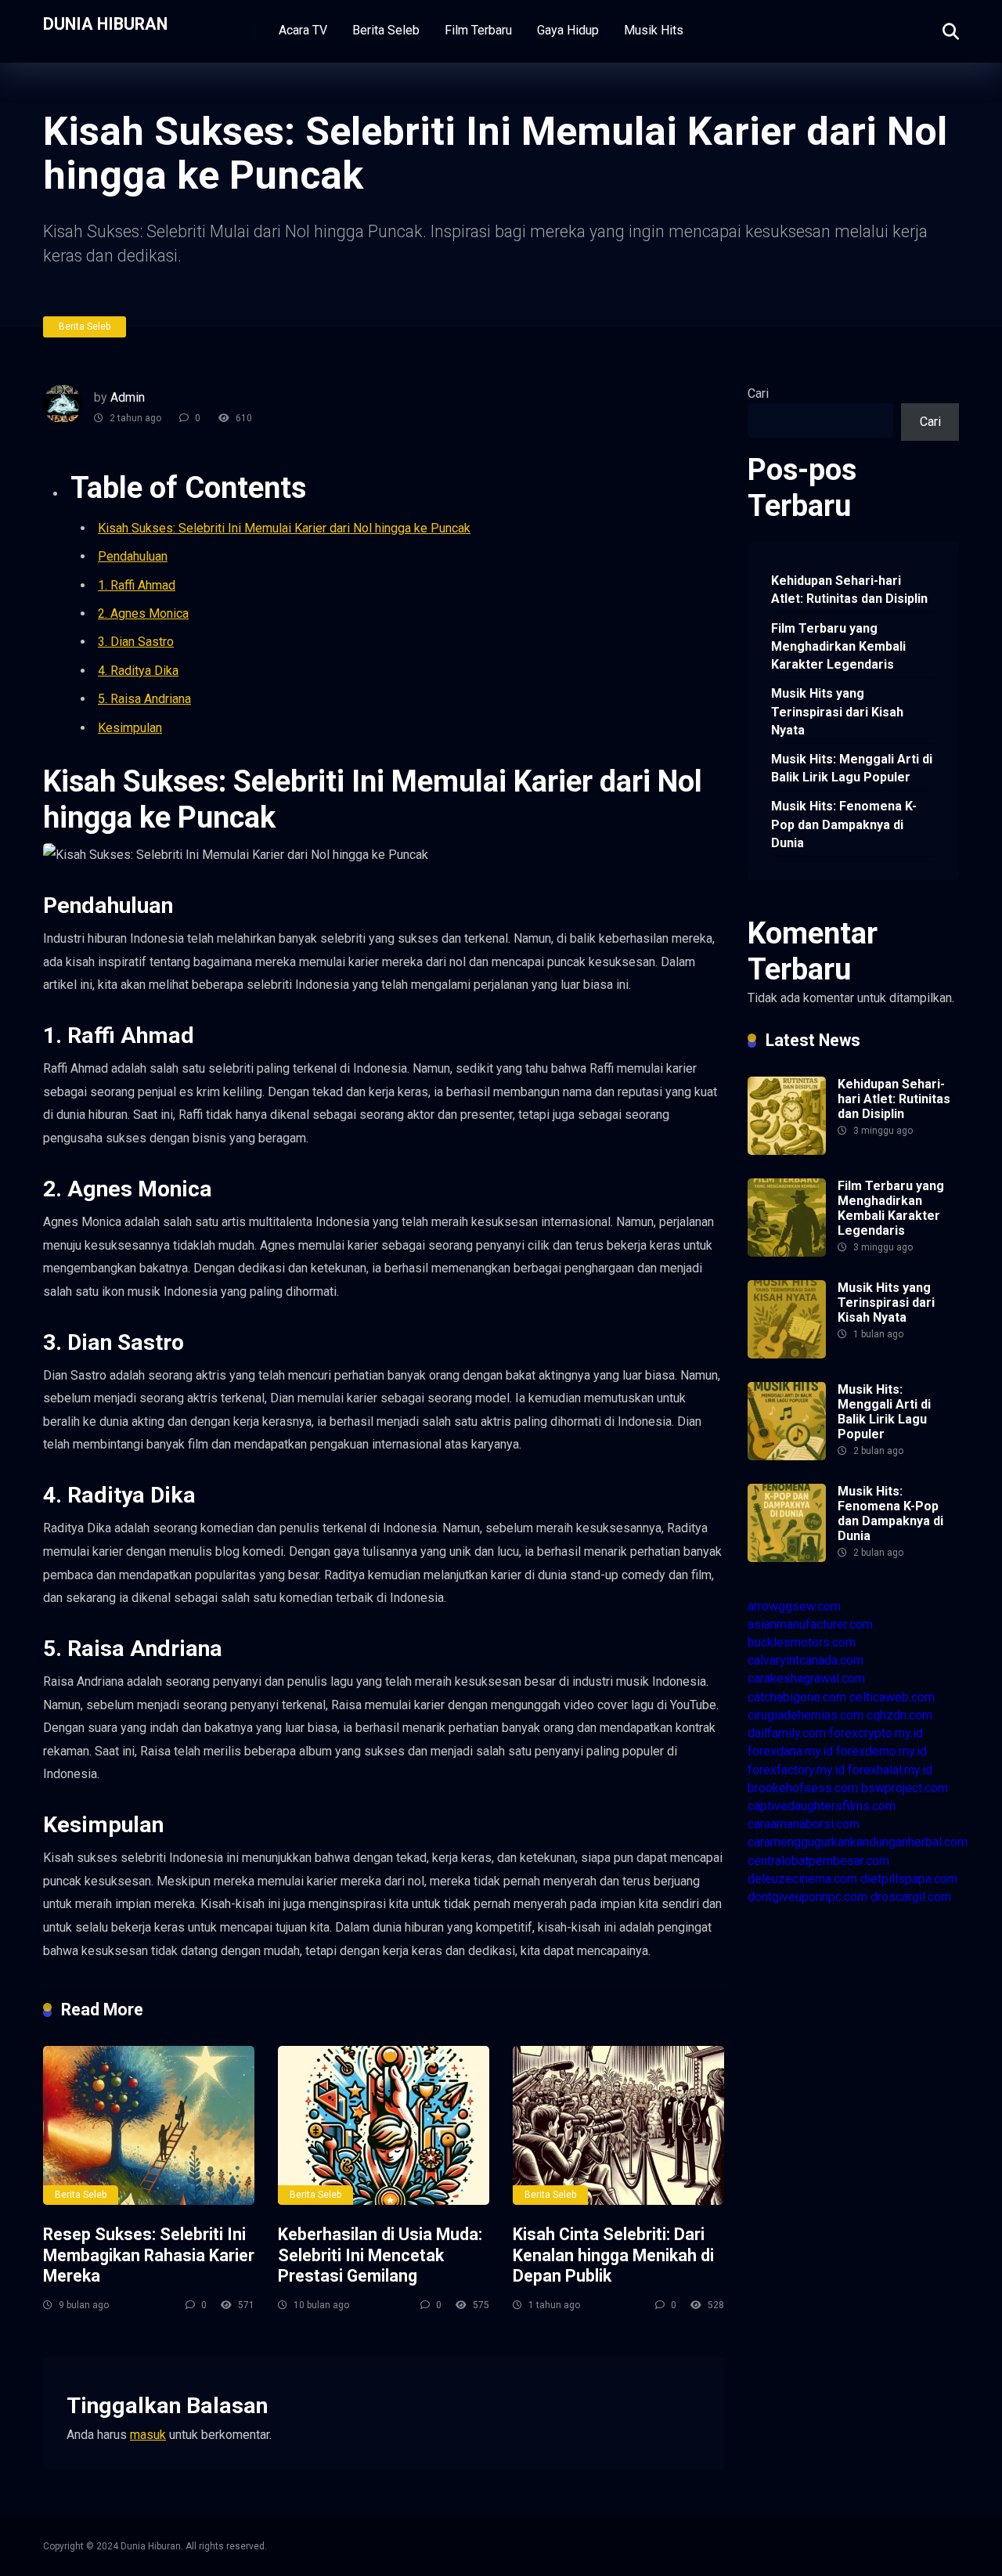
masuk (148, 2435)
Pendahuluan (133, 556)
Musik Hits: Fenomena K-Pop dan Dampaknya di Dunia (844, 824)
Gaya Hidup (568, 30)
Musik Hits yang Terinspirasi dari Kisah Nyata (837, 711)
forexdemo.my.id (881, 1751)
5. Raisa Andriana (144, 699)
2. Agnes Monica (143, 613)
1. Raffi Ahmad (137, 585)
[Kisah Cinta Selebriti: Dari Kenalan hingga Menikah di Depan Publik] (618, 2125)
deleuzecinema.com (802, 1879)
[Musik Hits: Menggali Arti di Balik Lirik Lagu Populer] (787, 1456)
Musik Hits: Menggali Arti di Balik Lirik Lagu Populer (852, 768)
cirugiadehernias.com (806, 1715)
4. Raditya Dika (138, 671)
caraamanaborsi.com (804, 1824)
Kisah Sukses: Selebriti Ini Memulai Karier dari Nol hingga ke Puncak (284, 528)
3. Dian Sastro (136, 642)
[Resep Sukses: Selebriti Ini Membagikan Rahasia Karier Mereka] (149, 2125)
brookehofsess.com (803, 1788)
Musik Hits (654, 30)
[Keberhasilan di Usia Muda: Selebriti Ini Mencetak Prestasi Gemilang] (384, 2125)
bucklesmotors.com (802, 1642)
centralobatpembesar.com (818, 1861)
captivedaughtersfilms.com (822, 1806)
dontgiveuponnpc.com (807, 1897)
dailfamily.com (787, 1733)
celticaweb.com (892, 1697)
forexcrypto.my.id (876, 1733)
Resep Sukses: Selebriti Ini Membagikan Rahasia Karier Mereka (149, 2255)
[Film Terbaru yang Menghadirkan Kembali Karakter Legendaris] (787, 1252)
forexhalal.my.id (890, 1770)
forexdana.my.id (790, 1751)
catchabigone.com (797, 1697)
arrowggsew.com (794, 1606)
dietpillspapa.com (909, 1879)
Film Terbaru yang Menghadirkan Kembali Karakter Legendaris (838, 646)
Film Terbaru (478, 30)
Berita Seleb (386, 30)
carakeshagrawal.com (806, 1678)
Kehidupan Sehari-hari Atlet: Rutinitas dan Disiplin (849, 590)
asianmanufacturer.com (810, 1624)
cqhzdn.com (899, 1715)
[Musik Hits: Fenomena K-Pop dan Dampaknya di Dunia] (787, 1558)
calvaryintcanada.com (806, 1660)
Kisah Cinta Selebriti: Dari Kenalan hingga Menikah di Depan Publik (613, 2255)
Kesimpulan (130, 728)
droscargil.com (911, 1897)
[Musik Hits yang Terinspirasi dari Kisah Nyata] (787, 1354)
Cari (758, 393)
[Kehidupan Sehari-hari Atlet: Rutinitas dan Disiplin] (787, 1151)
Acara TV (303, 30)
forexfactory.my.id (796, 1770)
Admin (128, 397)
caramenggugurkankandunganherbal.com (858, 1842)
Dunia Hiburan (105, 23)
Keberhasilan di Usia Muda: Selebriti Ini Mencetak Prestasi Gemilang (380, 2255)
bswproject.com (905, 1788)
